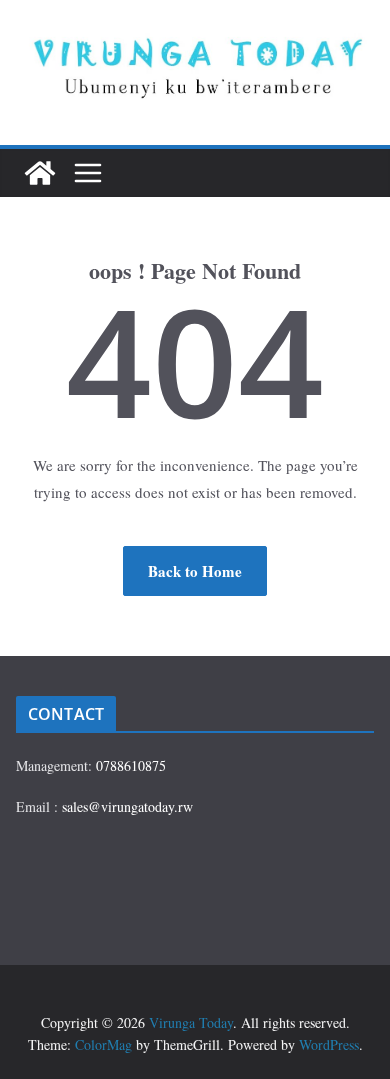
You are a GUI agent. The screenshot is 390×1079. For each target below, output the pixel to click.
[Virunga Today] (40, 173)
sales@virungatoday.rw (127, 806)
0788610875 (131, 765)
